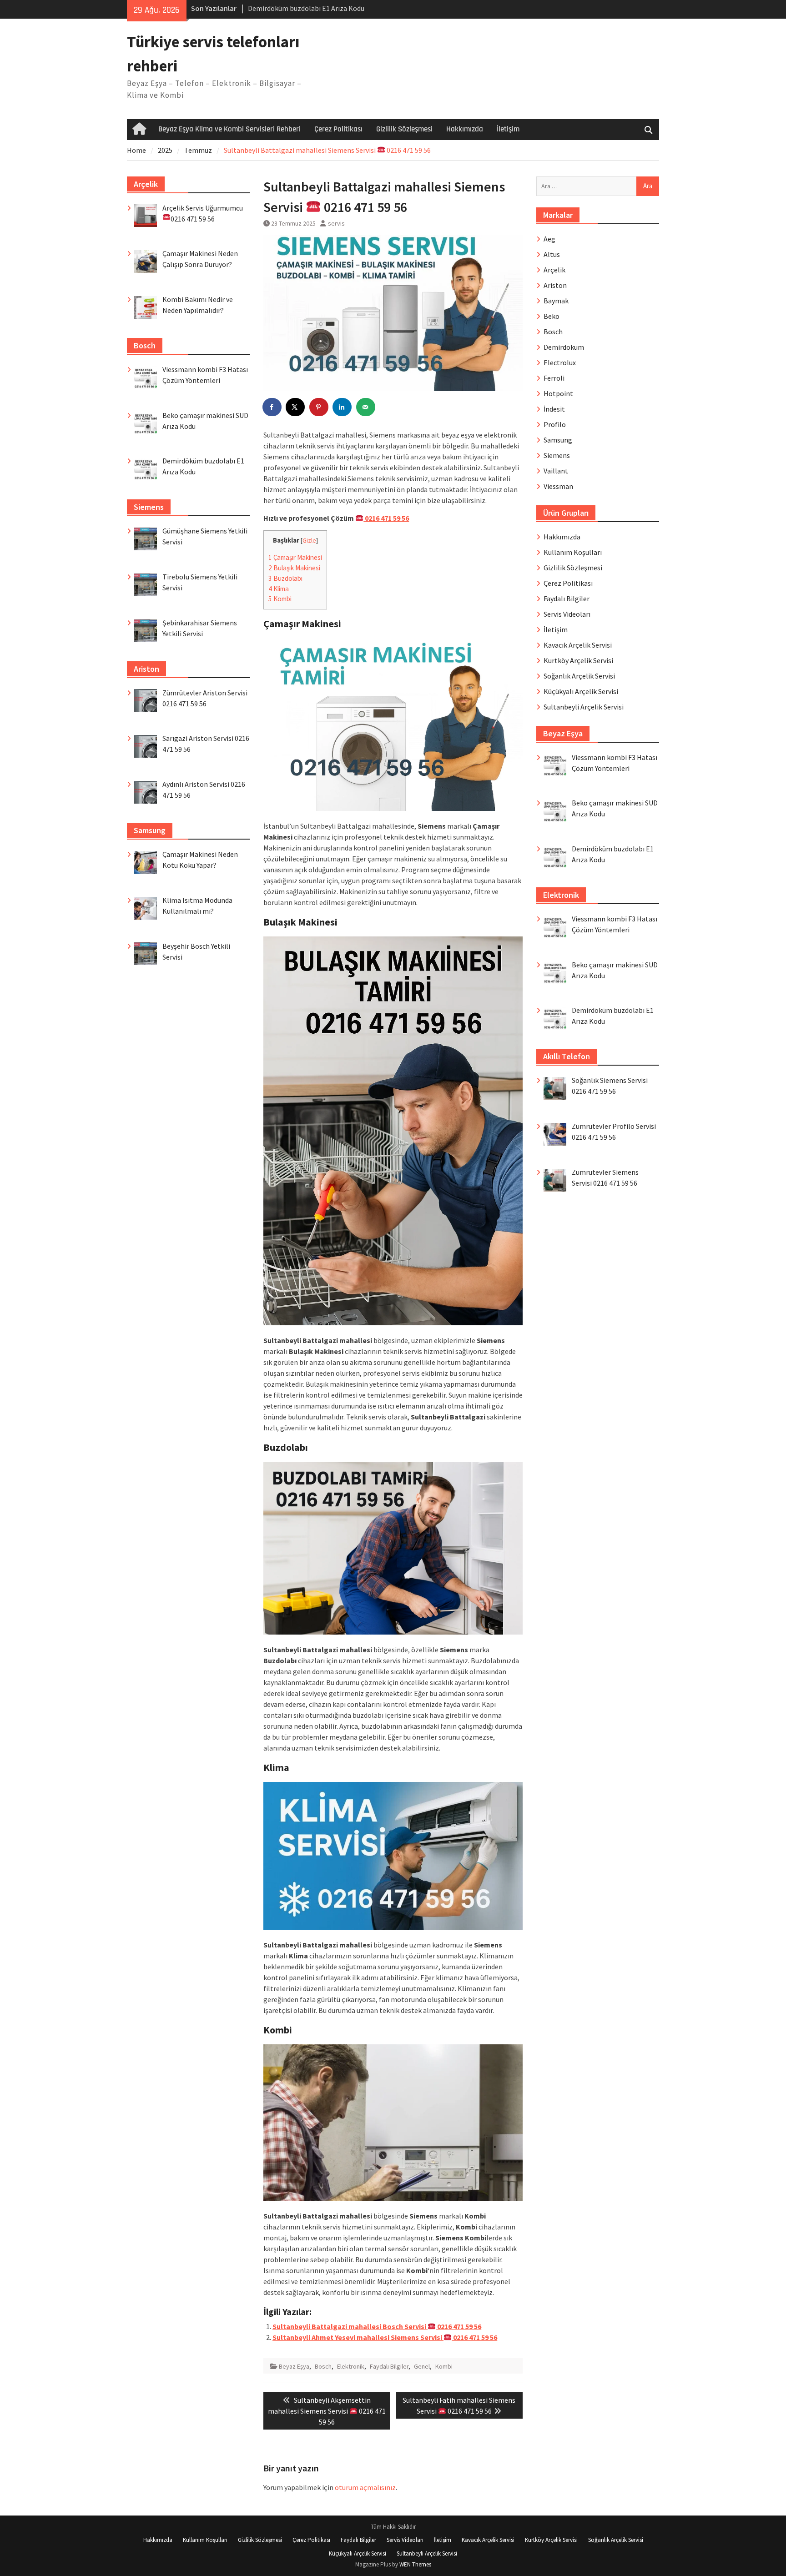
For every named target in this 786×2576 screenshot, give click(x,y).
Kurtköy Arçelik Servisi (578, 660)
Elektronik (351, 2366)
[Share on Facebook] (272, 407)
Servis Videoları (567, 614)
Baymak (556, 301)
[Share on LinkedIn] (343, 407)
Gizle (309, 541)
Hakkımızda (465, 129)
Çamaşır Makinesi (295, 557)
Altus (552, 254)
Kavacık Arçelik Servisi (578, 645)
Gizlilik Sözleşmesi (404, 129)
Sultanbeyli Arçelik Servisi (584, 707)
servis (336, 223)
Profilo (555, 424)
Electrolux (560, 362)
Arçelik (554, 270)
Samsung (558, 440)
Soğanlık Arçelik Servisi (579, 676)
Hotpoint (558, 393)
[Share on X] (296, 407)
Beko (552, 316)
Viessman (558, 486)
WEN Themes (415, 2564)
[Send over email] (366, 407)
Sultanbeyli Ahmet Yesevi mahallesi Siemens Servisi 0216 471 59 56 (385, 2337)
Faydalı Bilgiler (389, 2366)
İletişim (508, 129)
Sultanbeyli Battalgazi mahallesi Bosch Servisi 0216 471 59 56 (377, 2326)
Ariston (555, 285)
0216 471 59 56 (386, 518)
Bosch (323, 2366)
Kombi (280, 599)
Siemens (557, 455)
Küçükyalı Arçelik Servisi (581, 691)
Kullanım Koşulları (573, 552)
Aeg (549, 239)
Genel (422, 2366)
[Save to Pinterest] (319, 407)
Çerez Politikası (338, 129)
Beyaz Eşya (294, 2366)
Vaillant (556, 471)
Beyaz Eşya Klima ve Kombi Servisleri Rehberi (229, 129)
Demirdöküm (564, 347)
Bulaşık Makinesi (294, 568)
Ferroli (554, 378)
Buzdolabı (285, 578)
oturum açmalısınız (365, 2487)
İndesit (554, 409)
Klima (279, 589)
